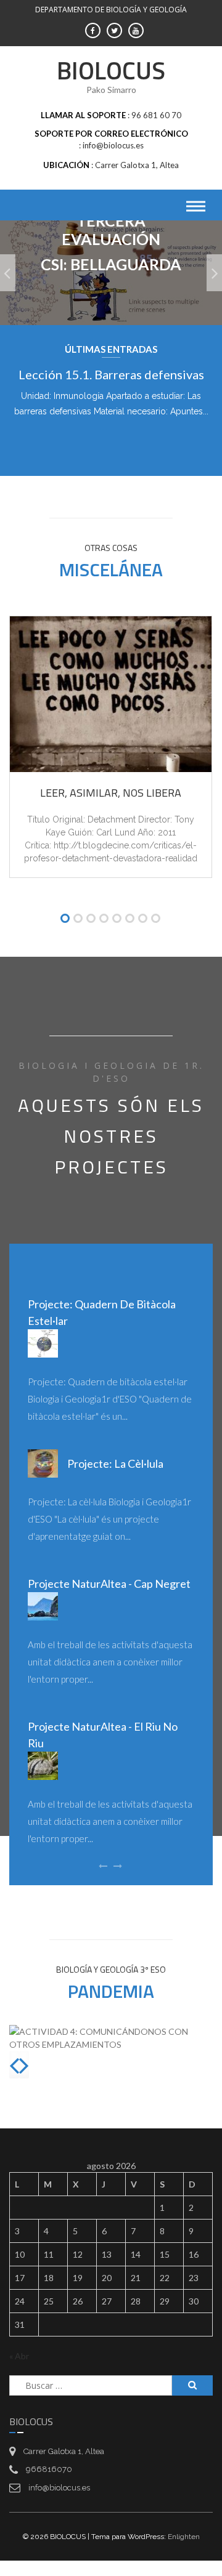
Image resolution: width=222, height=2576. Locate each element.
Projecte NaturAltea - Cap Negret (109, 1584)
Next (121, 448)
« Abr (19, 2356)
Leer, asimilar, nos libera (111, 793)
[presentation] (14, 2065)
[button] (65, 920)
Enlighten (184, 2537)
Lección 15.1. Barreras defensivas (111, 374)
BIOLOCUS (111, 70)
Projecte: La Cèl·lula (115, 1463)
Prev (101, 448)
